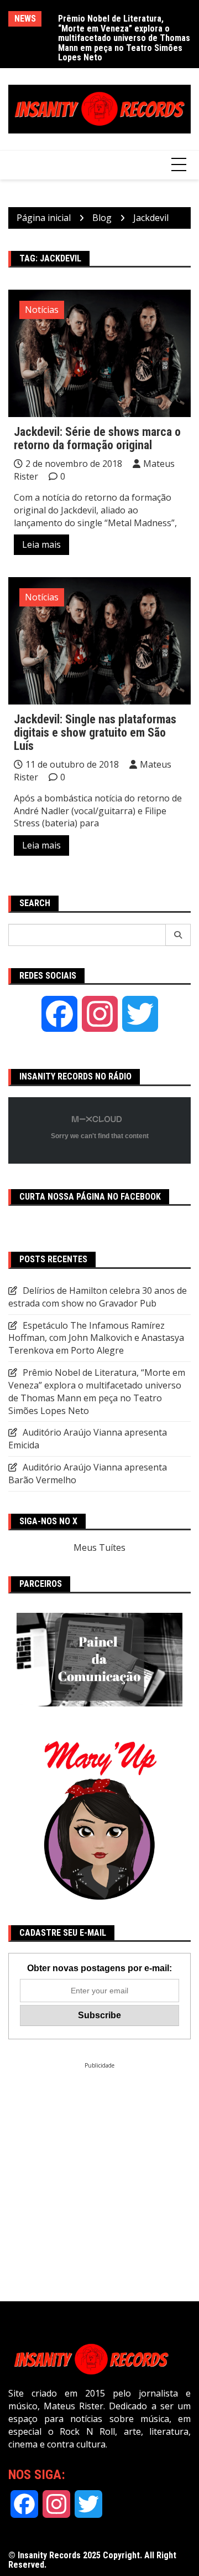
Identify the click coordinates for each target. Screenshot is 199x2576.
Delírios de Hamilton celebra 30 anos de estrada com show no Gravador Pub (117, 28)
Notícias (42, 310)
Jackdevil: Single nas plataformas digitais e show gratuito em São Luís (95, 732)
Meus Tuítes (99, 1547)
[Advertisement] (99, 2169)
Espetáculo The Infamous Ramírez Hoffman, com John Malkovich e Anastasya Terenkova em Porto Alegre (96, 1338)
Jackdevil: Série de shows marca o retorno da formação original (97, 438)
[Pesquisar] (178, 935)
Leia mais (41, 544)
